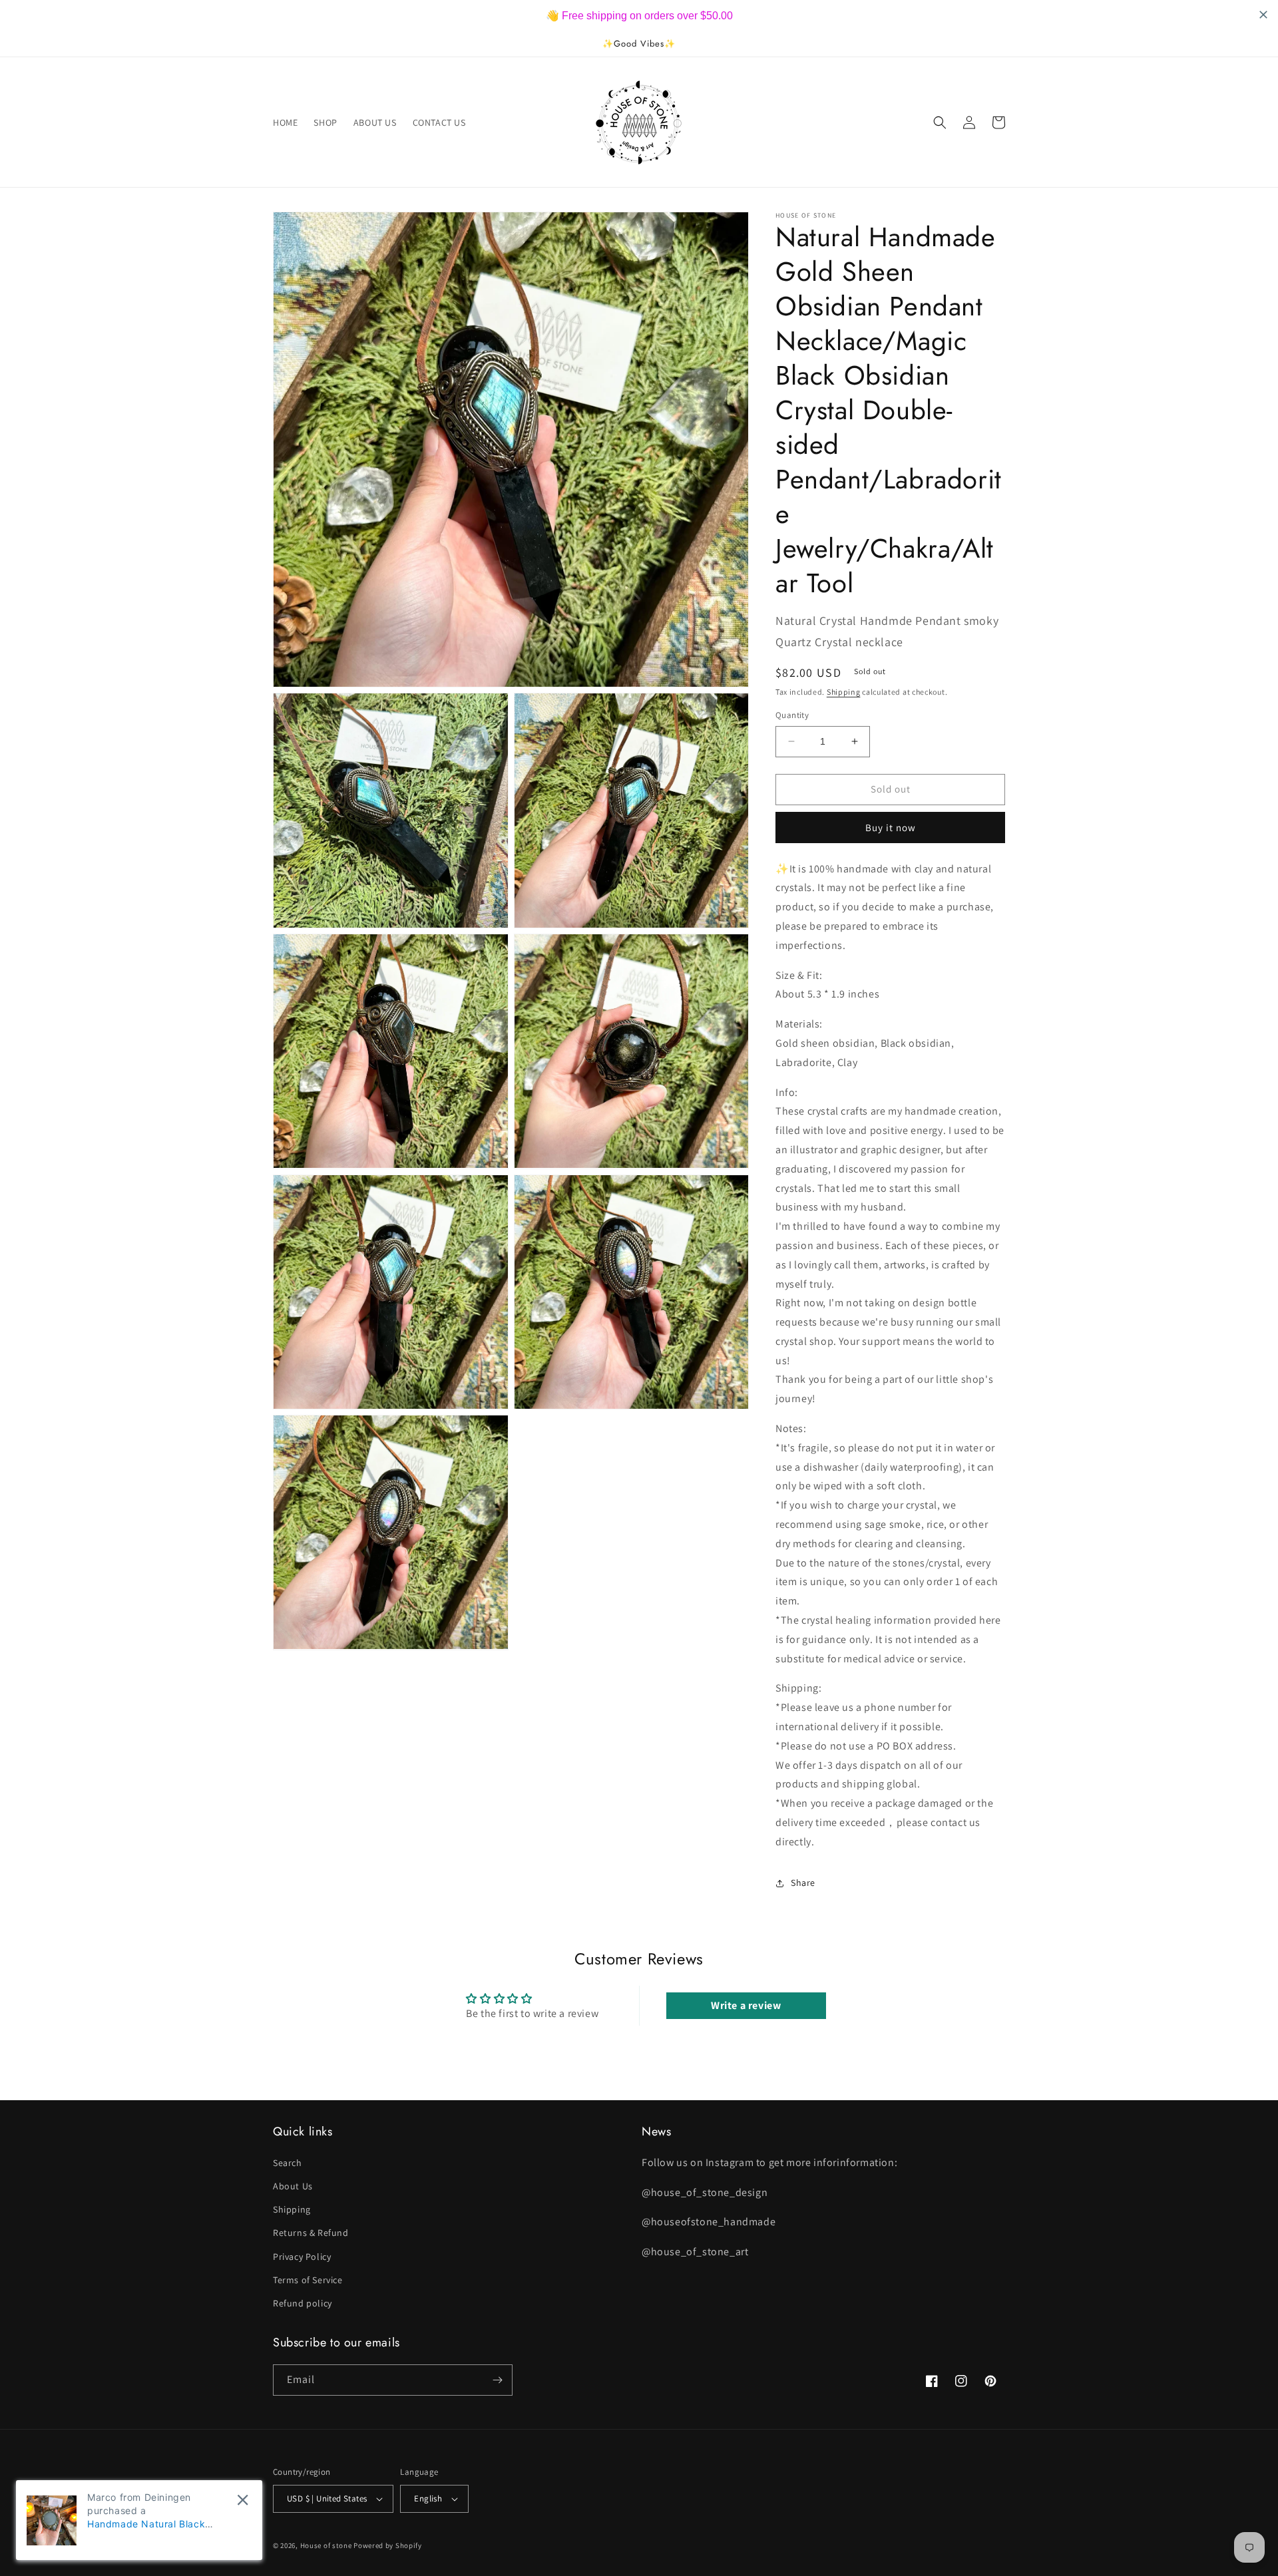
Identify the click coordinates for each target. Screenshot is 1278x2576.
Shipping (844, 692)
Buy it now (891, 828)
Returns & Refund (311, 2233)
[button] (940, 122)
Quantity (792, 715)
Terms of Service (308, 2280)
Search (288, 2163)
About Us (293, 2186)
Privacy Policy (302, 2257)
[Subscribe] (497, 2380)
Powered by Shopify (388, 2545)
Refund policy (303, 2303)
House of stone (326, 2545)
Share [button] (803, 1883)
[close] (243, 2500)
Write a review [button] (746, 2005)
